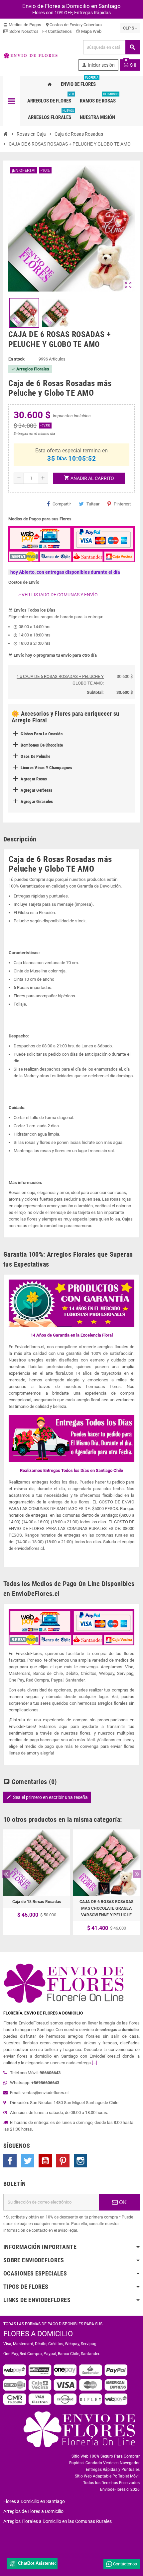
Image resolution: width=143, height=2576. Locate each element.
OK (122, 2202)
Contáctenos (59, 31)
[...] (94, 2063)
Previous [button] (6, 1874)
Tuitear (93, 504)
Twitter (28, 2161)
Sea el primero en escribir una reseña (47, 1797)
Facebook (10, 2161)
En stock (16, 359)
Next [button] (137, 1874)
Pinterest (122, 504)
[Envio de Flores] (31, 55)
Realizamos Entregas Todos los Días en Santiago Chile (71, 1470)
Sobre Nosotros (23, 31)
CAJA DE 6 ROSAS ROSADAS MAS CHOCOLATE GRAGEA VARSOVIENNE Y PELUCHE (107, 1908)
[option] (37, 1882)
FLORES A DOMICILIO (38, 2334)
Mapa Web (89, 31)
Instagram (80, 2161)
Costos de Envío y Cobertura (73, 25)
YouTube (45, 2161)
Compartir (62, 504)
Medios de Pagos (22, 25)
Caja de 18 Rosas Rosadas (37, 1902)
